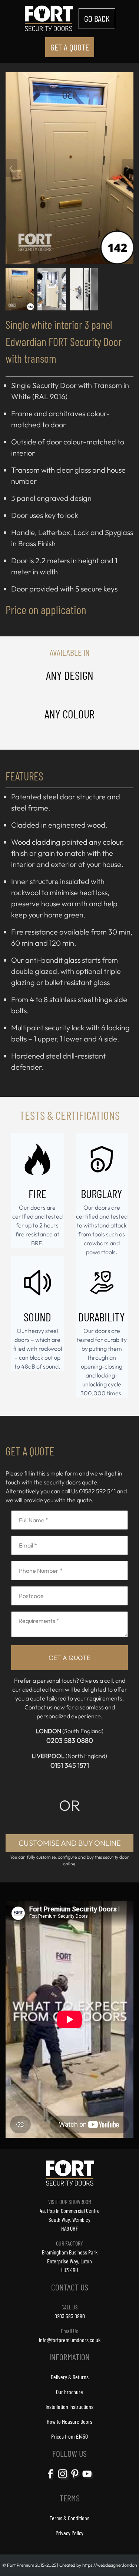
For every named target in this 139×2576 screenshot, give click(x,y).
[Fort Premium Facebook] (51, 2480)
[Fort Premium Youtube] (88, 2480)
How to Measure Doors (69, 2421)
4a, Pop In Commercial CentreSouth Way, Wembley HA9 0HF (70, 2219)
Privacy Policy (69, 2533)
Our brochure (69, 2392)
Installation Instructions (69, 2407)
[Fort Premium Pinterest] (76, 2480)
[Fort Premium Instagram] (63, 2480)
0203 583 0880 (70, 1740)
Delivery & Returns (70, 2377)
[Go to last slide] (11, 168)
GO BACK (97, 18)
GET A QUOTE (70, 47)
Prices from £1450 (69, 2436)
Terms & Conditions (69, 2518)
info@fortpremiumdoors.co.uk (70, 2340)
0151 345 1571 (70, 1765)
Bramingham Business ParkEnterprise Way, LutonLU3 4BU (70, 2261)
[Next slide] (128, 168)
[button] (21, 287)
